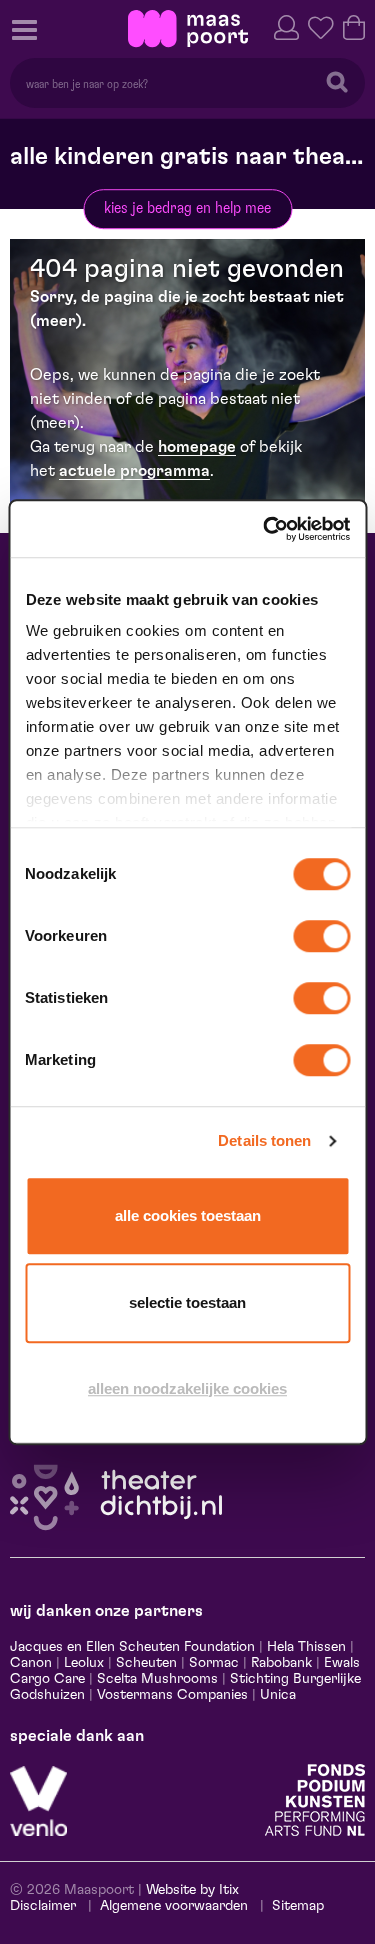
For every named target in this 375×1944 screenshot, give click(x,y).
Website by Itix (192, 1890)
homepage (197, 447)
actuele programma (134, 471)
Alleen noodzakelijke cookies (187, 1388)
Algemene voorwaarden (174, 1906)
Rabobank (281, 1663)
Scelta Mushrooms (155, 1679)
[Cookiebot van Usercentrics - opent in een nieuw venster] (265, 529)
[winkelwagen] (354, 25)
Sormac (214, 1663)
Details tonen (264, 1140)
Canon (31, 1663)
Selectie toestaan (187, 1302)
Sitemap (298, 1906)
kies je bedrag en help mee (187, 208)
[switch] (321, 936)
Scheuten (146, 1663)
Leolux (84, 1663)
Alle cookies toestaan (188, 1215)
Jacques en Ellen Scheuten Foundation (132, 1647)
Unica (278, 1695)
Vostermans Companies (172, 1695)
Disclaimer (43, 1906)
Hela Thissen (306, 1647)
